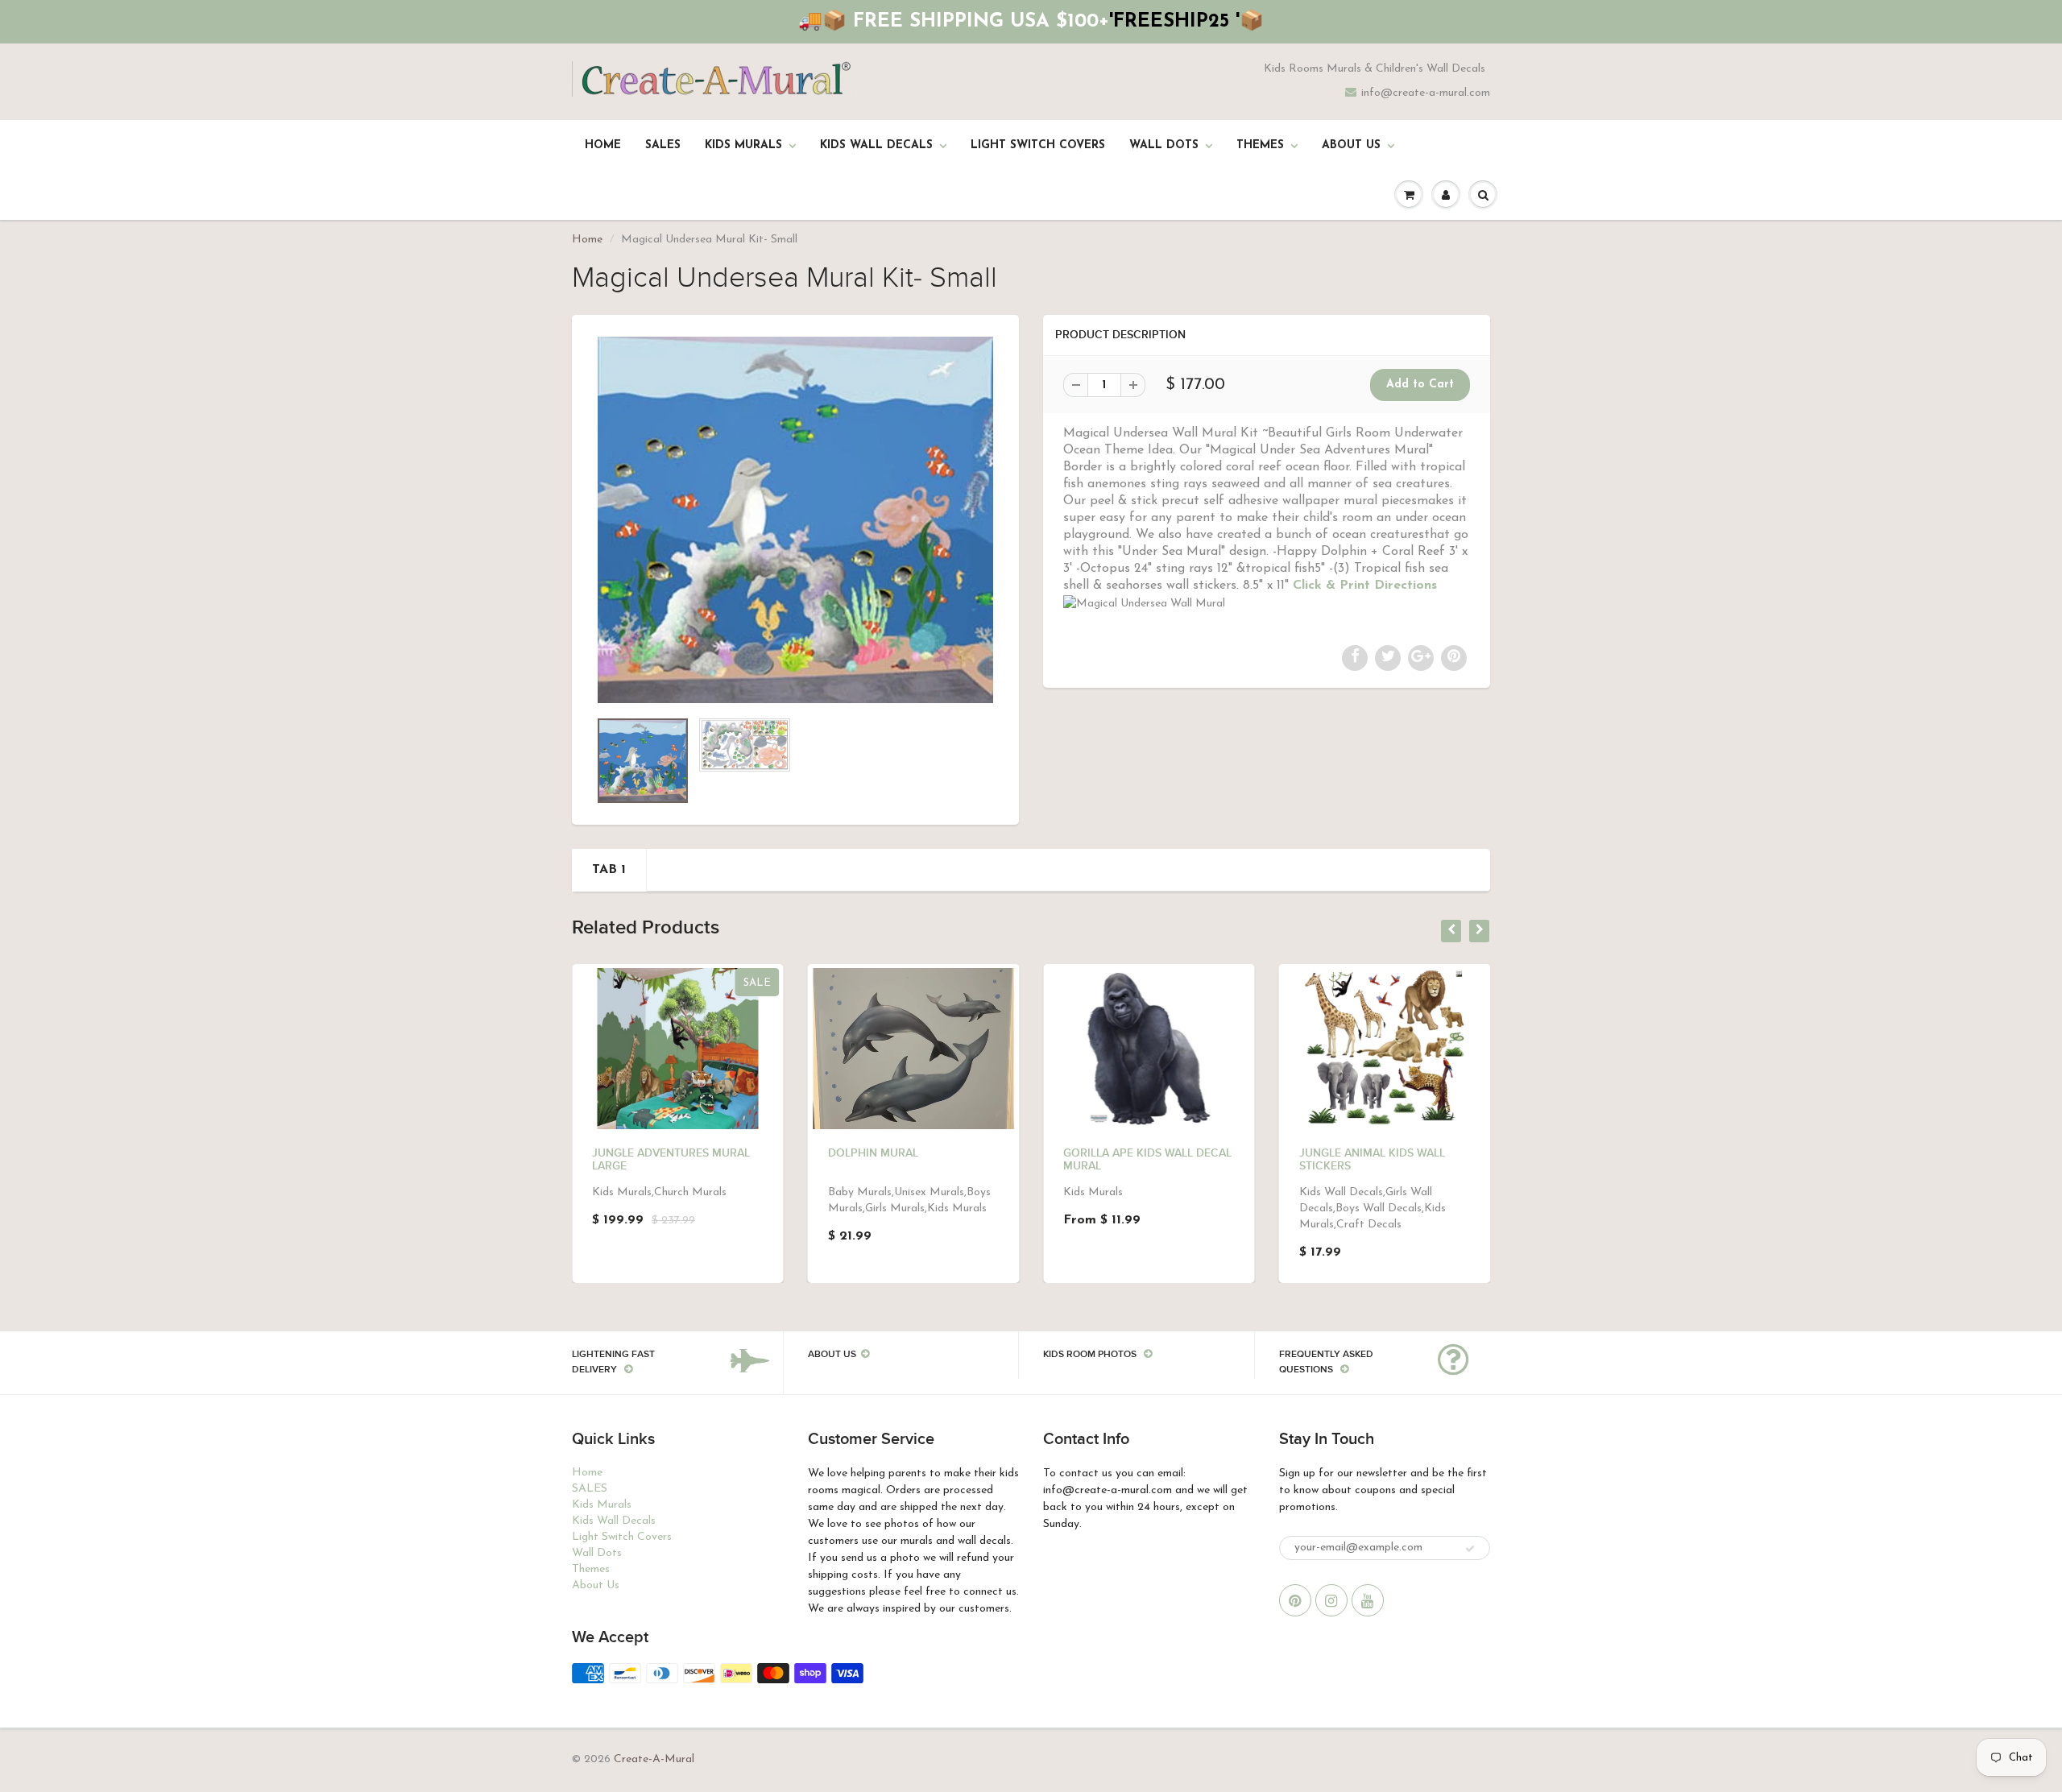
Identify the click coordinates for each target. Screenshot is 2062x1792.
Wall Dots (1164, 145)
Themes (1260, 145)
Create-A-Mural (654, 1759)
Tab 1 (609, 870)
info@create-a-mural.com (1426, 93)
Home (603, 145)
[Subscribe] (1470, 1549)
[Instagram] (1331, 1600)
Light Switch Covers (1038, 145)
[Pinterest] (1295, 1600)
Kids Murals (743, 145)
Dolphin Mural (873, 1153)
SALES (663, 145)
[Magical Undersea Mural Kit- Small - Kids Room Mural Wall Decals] (795, 520)
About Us (1351, 145)
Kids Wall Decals (876, 145)
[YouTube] (1368, 1600)
